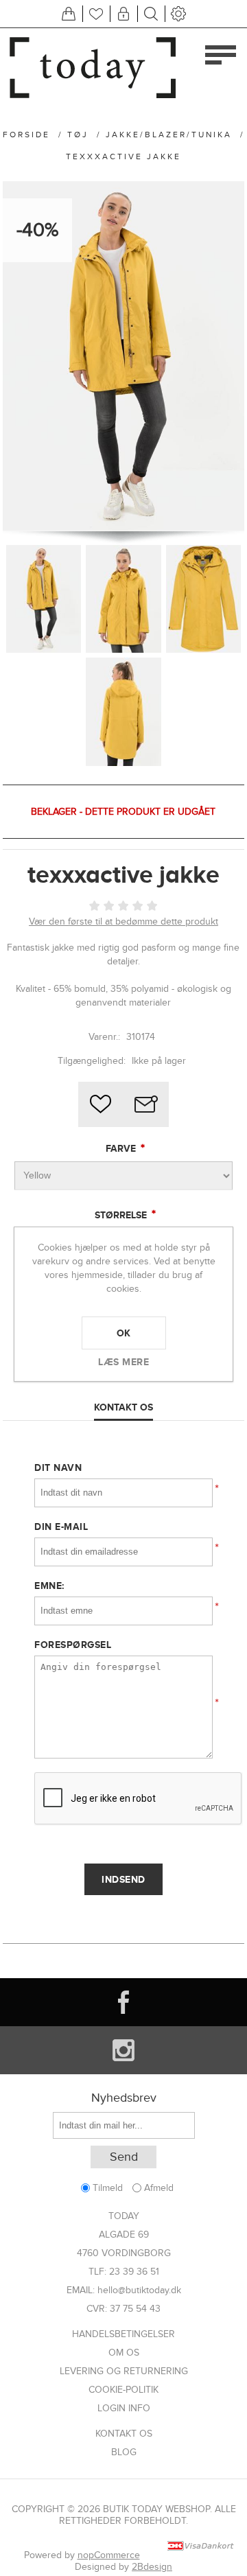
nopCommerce (109, 2555)
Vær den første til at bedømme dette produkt (123, 921)
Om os (124, 2353)
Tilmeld (108, 2188)
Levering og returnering (124, 2371)
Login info (124, 2408)
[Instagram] (123, 2050)
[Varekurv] (69, 14)
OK (124, 1333)
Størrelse (122, 1215)
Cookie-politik (123, 2390)
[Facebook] (123, 2002)
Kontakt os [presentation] (123, 1407)
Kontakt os (124, 2434)
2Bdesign (152, 2567)
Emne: (49, 1586)
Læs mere (123, 1362)
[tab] (124, 1408)
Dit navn (58, 1467)
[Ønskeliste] (96, 14)
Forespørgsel (73, 1645)
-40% (37, 230)
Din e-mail (61, 1527)
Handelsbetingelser (123, 2334)
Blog (124, 2452)
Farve (122, 1148)
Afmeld (159, 2188)
